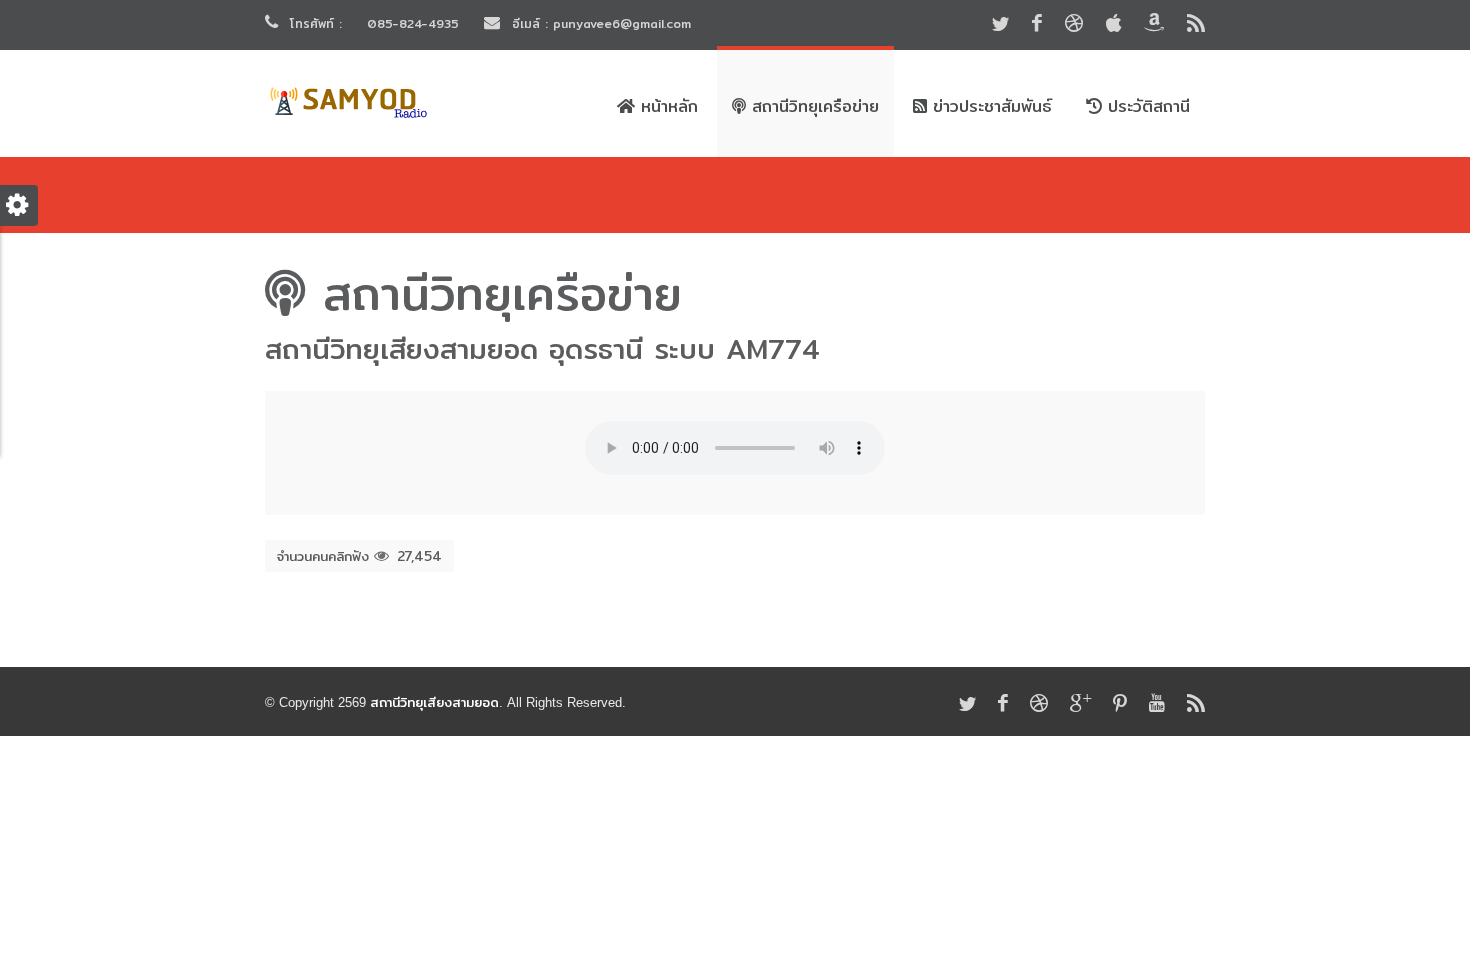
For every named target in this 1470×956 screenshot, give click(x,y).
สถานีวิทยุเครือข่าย (812, 106)
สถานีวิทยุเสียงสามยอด (434, 702)
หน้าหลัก (666, 106)
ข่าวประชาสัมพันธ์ (989, 106)
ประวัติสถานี (1146, 106)
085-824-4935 (413, 23)
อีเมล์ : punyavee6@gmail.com (599, 23)
